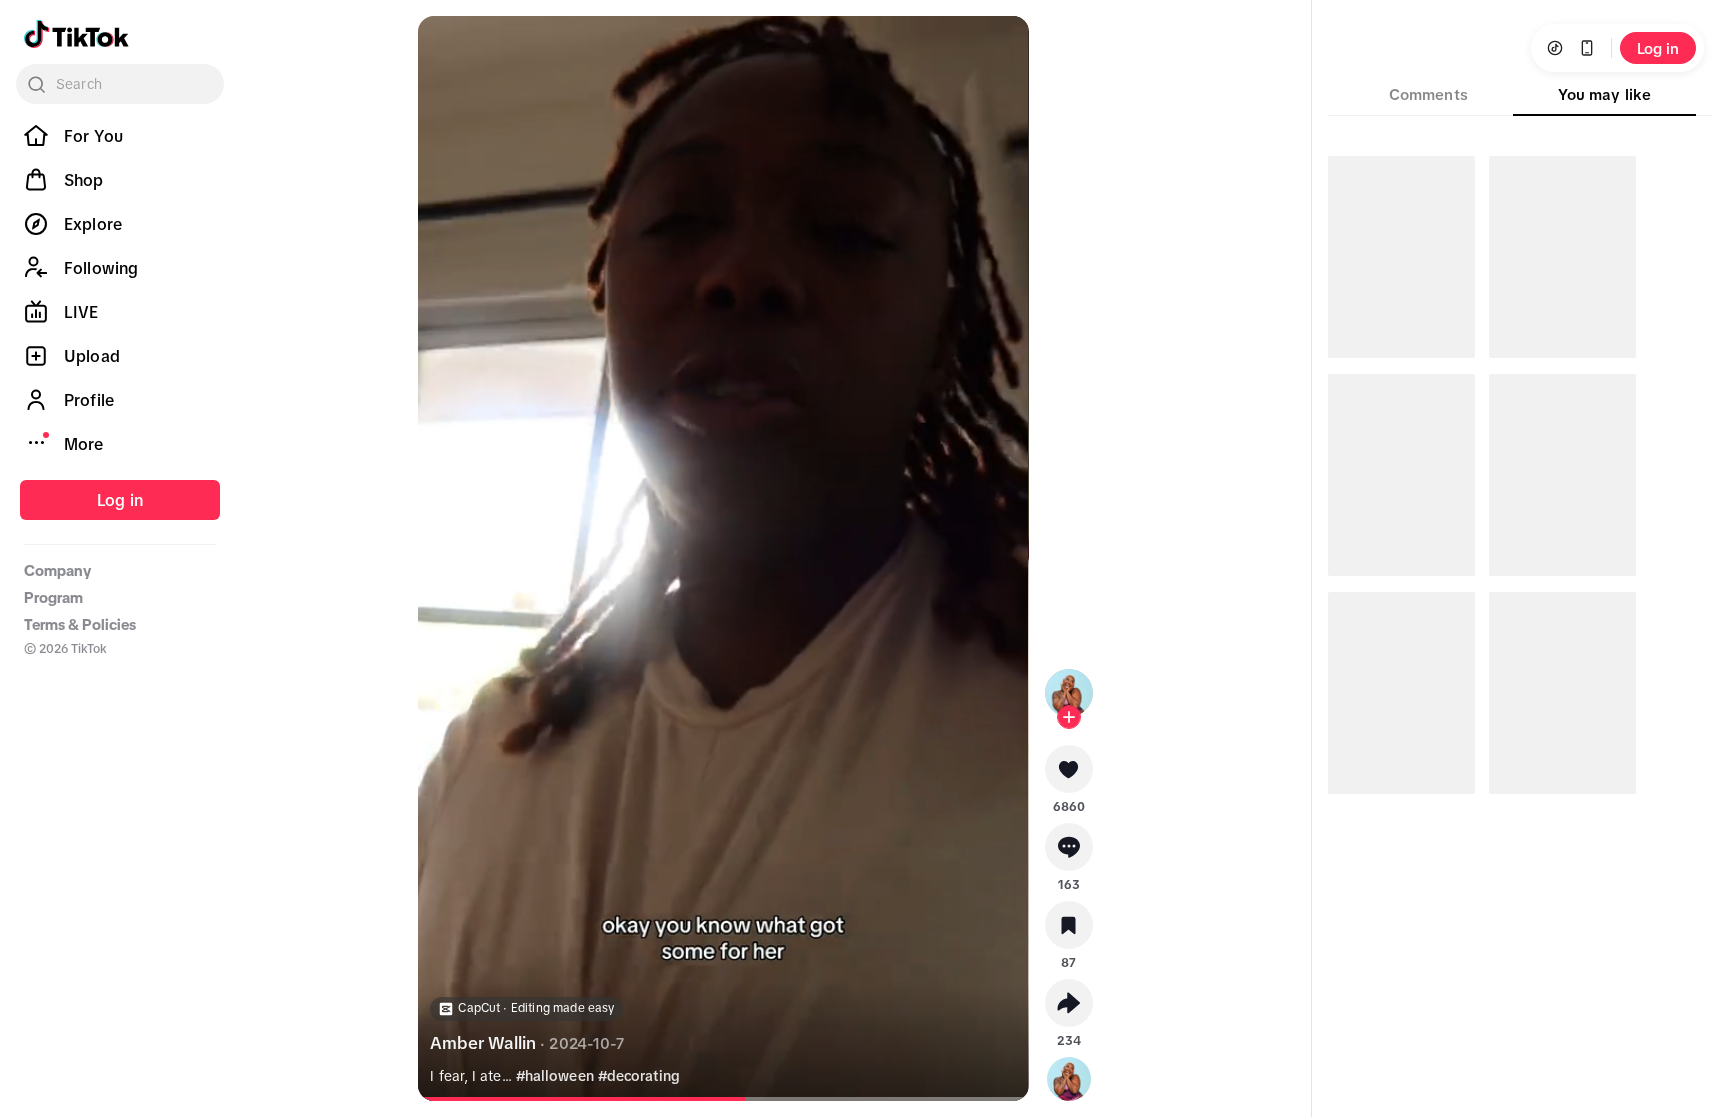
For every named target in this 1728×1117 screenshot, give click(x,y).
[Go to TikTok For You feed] (76, 34)
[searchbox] (120, 84)
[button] (1069, 776)
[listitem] (120, 136)
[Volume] (450, 48)
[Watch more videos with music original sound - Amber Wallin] (1069, 1075)
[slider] (589, 1099)
